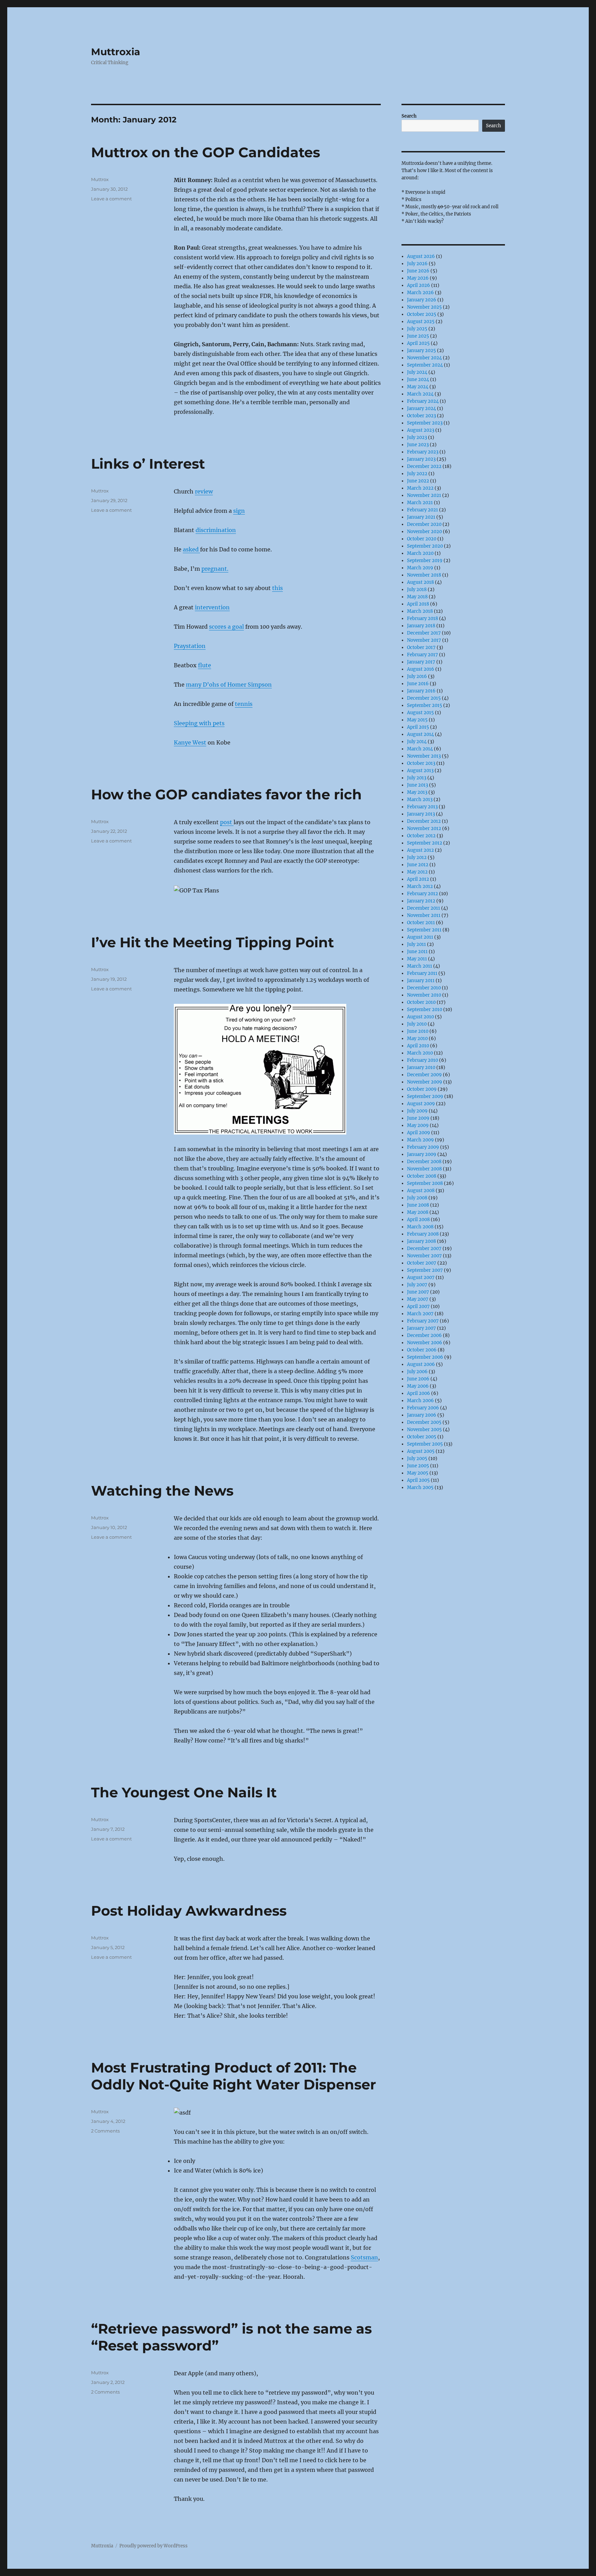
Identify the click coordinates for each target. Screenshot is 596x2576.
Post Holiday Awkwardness (189, 1911)
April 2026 (419, 285)
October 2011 (421, 923)
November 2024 (424, 358)
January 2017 (421, 662)
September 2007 (425, 1270)
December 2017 (424, 633)
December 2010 (424, 988)
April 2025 (418, 343)
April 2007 (418, 1306)
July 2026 (417, 264)
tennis (244, 704)
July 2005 (417, 1459)
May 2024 (418, 387)
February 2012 (423, 894)
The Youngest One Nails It (184, 1792)
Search (409, 116)
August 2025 (421, 322)
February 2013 (422, 807)
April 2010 (418, 1046)
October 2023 (421, 416)
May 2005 (418, 1473)
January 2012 (421, 901)
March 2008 (420, 1227)
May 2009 (418, 1125)
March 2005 (420, 1487)
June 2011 (417, 952)
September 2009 (425, 1096)
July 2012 (417, 857)
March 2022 (420, 488)
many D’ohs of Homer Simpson (229, 685)
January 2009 (422, 1154)
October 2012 (421, 836)
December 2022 (424, 466)
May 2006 (418, 1386)
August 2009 (421, 1104)
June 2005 (418, 1466)
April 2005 (418, 1480)
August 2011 (420, 937)
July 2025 (417, 329)
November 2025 (424, 307)
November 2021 (424, 495)
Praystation (190, 646)
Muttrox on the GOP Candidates (206, 152)
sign (239, 511)
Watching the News (162, 1491)
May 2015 (417, 720)
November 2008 (424, 1169)
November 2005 (424, 1430)
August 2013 (420, 771)
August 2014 (420, 734)
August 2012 (420, 850)
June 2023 (418, 445)
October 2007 (422, 1263)
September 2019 (425, 561)
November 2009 (425, 1082)
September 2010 (425, 1010)
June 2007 (418, 1292)
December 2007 (424, 1249)
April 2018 (418, 604)
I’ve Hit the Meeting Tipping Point (212, 942)
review (204, 491)
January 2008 (421, 1241)
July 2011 (416, 944)
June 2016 (418, 684)
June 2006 (418, 1379)
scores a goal (226, 627)
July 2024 (417, 372)
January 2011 (421, 981)
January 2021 (421, 517)
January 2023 (421, 459)
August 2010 (420, 1017)
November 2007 (424, 1256)
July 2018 (417, 590)
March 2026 (420, 293)
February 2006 (423, 1408)
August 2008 (421, 1191)
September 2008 (425, 1183)
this (277, 588)
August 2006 (421, 1364)
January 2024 (421, 408)
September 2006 (425, 1357)
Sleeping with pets (199, 723)
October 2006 (422, 1350)
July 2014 (417, 742)
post (227, 822)
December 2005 (424, 1422)
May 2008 (418, 1212)
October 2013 (421, 763)
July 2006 (417, 1372)
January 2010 (421, 1067)
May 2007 (418, 1299)
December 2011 (424, 908)
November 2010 (424, 995)
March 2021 (420, 503)
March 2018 (420, 611)
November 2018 (424, 575)
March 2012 (420, 886)
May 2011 (417, 959)
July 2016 (417, 676)
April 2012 (418, 879)
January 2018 (421, 626)
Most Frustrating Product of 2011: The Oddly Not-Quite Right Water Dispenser (234, 2076)
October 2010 (421, 1002)
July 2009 (417, 1111)
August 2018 (420, 582)
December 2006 (424, 1335)
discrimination (216, 530)
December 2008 (424, 1162)
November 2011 (424, 915)
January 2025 (421, 351)
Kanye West (190, 742)
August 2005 (421, 1451)
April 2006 (419, 1393)
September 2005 (425, 1444)
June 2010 (418, 1031)
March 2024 (420, 394)
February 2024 (423, 401)
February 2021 (423, 510)
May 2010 (417, 1039)
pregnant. (215, 569)
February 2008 (423, 1234)
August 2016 (421, 669)
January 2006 (422, 1415)
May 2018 (417, 597)
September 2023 (425, 423)
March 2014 (420, 749)
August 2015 (420, 713)
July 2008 (417, 1198)
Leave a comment (111, 199)
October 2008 (422, 1176)
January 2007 (421, 1328)
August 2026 (421, 256)
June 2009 (418, 1118)
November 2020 (424, 532)
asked (191, 549)
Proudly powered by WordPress (153, 2546)
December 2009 (424, 1075)
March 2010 (420, 1053)
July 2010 (417, 1024)
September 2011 (424, 930)
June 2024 (418, 380)
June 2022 (418, 481)
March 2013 (420, 800)
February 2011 (422, 973)
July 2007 (417, 1285)
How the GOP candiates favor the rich (226, 794)
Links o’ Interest (148, 464)
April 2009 (419, 1133)
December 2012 (424, 821)
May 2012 (417, 872)
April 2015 (418, 727)
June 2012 (418, 865)
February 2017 (423, 655)
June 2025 (418, 336)
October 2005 (422, 1437)
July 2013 (417, 778)
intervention (212, 607)
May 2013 (417, 792)
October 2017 (421, 647)
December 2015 (424, 698)
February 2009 (423, 1147)
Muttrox (100, 179)
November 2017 (424, 640)
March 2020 (420, 553)
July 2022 (417, 474)
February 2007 (423, 1321)
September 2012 (425, 843)
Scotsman (364, 2257)
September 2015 (425, 705)
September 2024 (425, 365)
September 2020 (425, 546)
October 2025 (422, 314)
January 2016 (421, 691)
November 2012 (424, 828)
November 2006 (425, 1343)
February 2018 (423, 618)
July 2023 (417, 437)
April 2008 (418, 1220)
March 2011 (420, 966)
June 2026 (418, 271)
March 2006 (420, 1401)
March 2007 (420, 1314)
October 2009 (422, 1089)
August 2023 (421, 430)
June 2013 (418, 785)
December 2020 (424, 524)
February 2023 (423, 452)
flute (205, 665)
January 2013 (421, 814)
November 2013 (424, 756)
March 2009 (420, 1140)
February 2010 (423, 1060)
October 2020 (422, 539)
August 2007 (421, 1277)
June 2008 (418, 1205)
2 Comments (105, 2131)
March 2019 (420, 568)
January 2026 (422, 300)
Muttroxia (116, 52)
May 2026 (418, 278)
